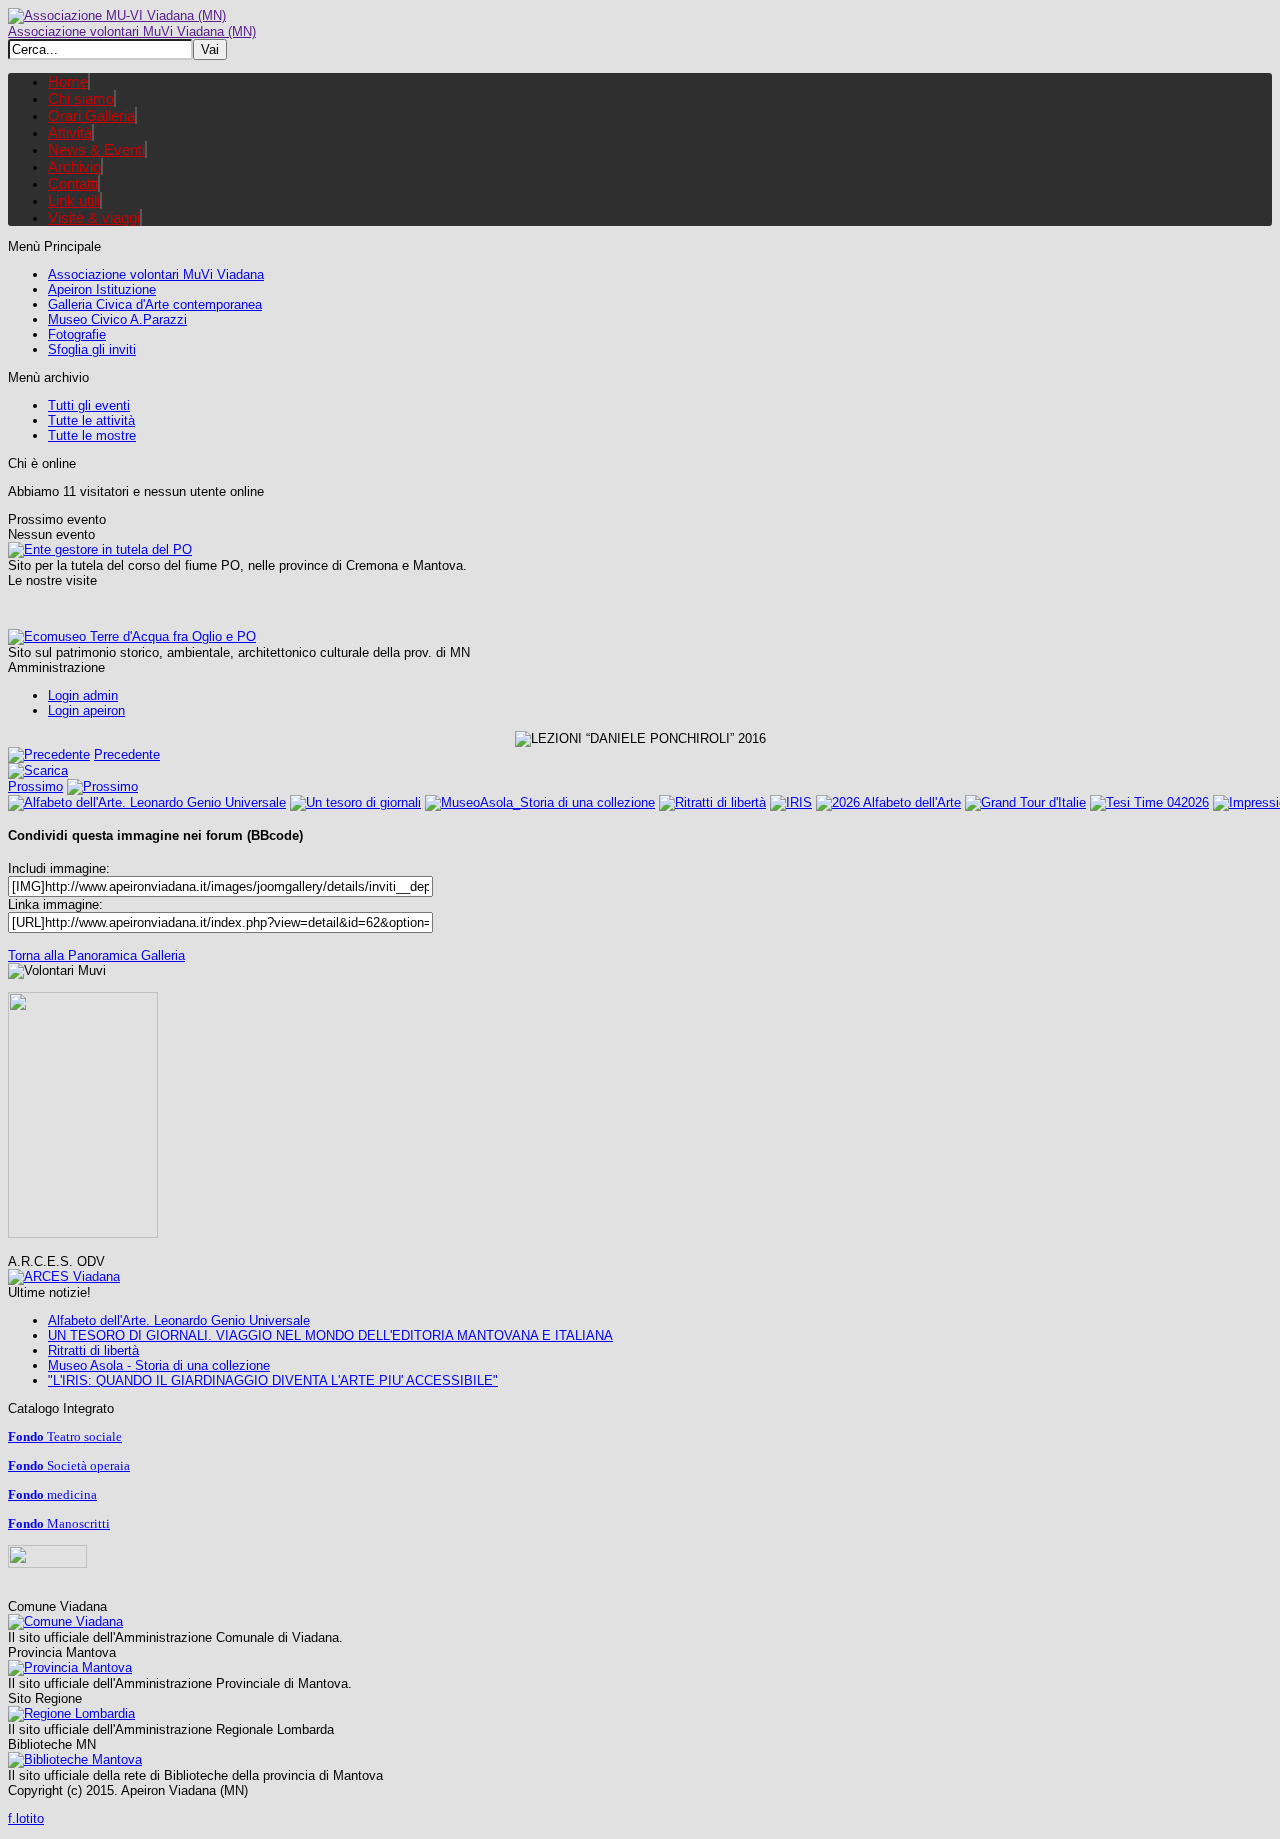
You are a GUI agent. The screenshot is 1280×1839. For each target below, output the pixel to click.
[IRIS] (791, 802)
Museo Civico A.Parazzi (117, 319)
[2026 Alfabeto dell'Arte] (888, 802)
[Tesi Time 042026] (1149, 802)
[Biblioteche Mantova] (75, 1759)
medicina (52, 1494)
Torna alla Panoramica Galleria (96, 955)
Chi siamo (81, 98)
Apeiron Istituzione (102, 289)
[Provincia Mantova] (70, 1667)
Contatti (73, 183)
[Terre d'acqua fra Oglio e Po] (132, 636)
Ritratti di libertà (93, 1350)
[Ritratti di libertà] (712, 802)
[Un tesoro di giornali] (355, 802)
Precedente (127, 754)
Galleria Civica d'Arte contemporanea (155, 304)
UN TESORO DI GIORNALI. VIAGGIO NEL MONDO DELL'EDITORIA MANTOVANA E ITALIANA (330, 1335)
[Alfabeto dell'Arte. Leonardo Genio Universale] (147, 802)
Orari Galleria (91, 115)
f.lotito (26, 1818)
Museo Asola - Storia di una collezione (159, 1365)
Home (68, 81)
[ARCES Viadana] (64, 1276)
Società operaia (69, 1465)
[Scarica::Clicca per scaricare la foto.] (38, 770)
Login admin (83, 695)
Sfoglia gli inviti (92, 349)
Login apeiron (86, 710)
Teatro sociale (65, 1436)
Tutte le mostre (92, 435)
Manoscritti (59, 1523)
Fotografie (77, 334)
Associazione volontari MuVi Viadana (156, 274)
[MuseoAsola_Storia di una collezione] (540, 802)
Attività (70, 132)
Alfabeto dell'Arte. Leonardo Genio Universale (179, 1320)
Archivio (74, 166)
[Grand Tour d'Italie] (1025, 802)
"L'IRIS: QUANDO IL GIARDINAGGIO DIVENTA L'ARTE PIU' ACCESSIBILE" (273, 1380)
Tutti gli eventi (89, 405)
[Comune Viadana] (65, 1621)
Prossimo (35, 786)
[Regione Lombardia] (71, 1713)
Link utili (74, 200)
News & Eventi (96, 149)
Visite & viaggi (94, 217)
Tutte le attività (91, 420)
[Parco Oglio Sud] (100, 549)
